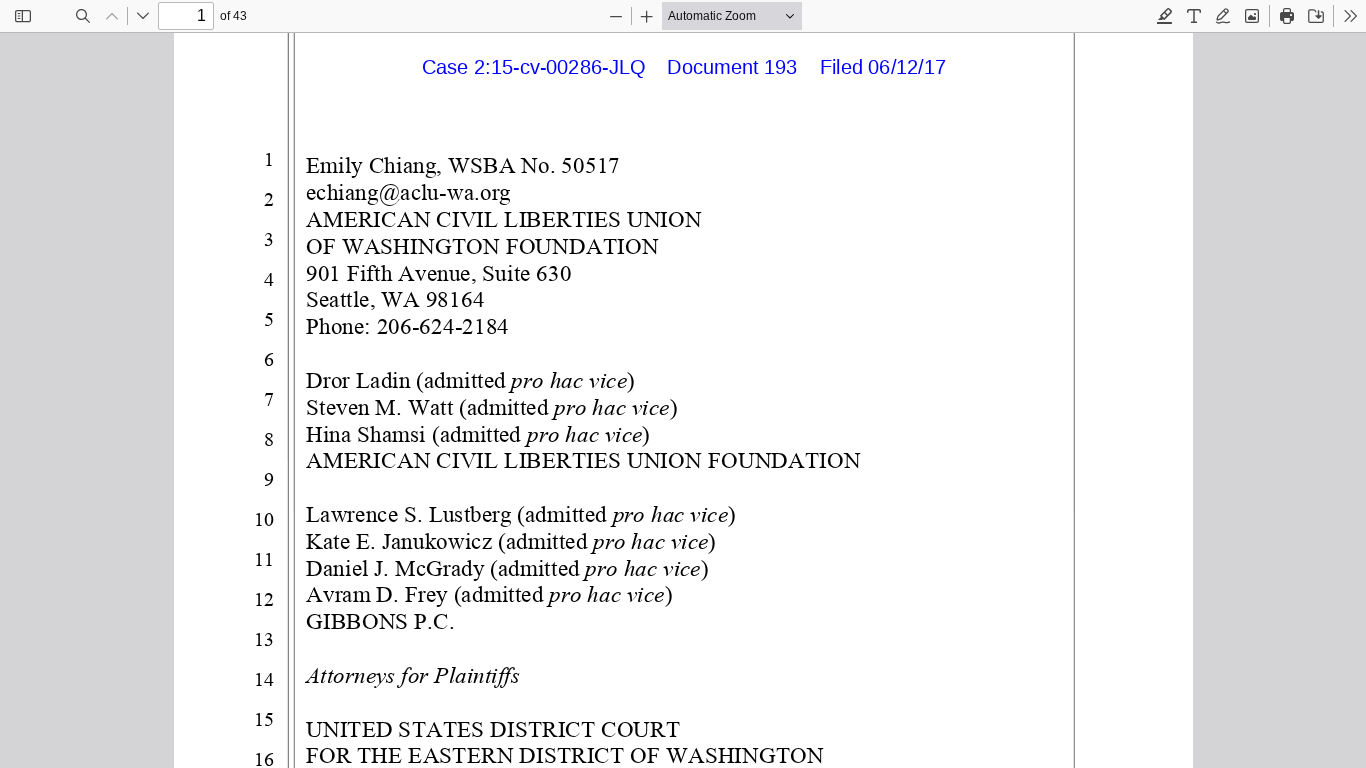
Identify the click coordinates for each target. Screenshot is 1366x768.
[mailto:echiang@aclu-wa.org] (407, 192)
